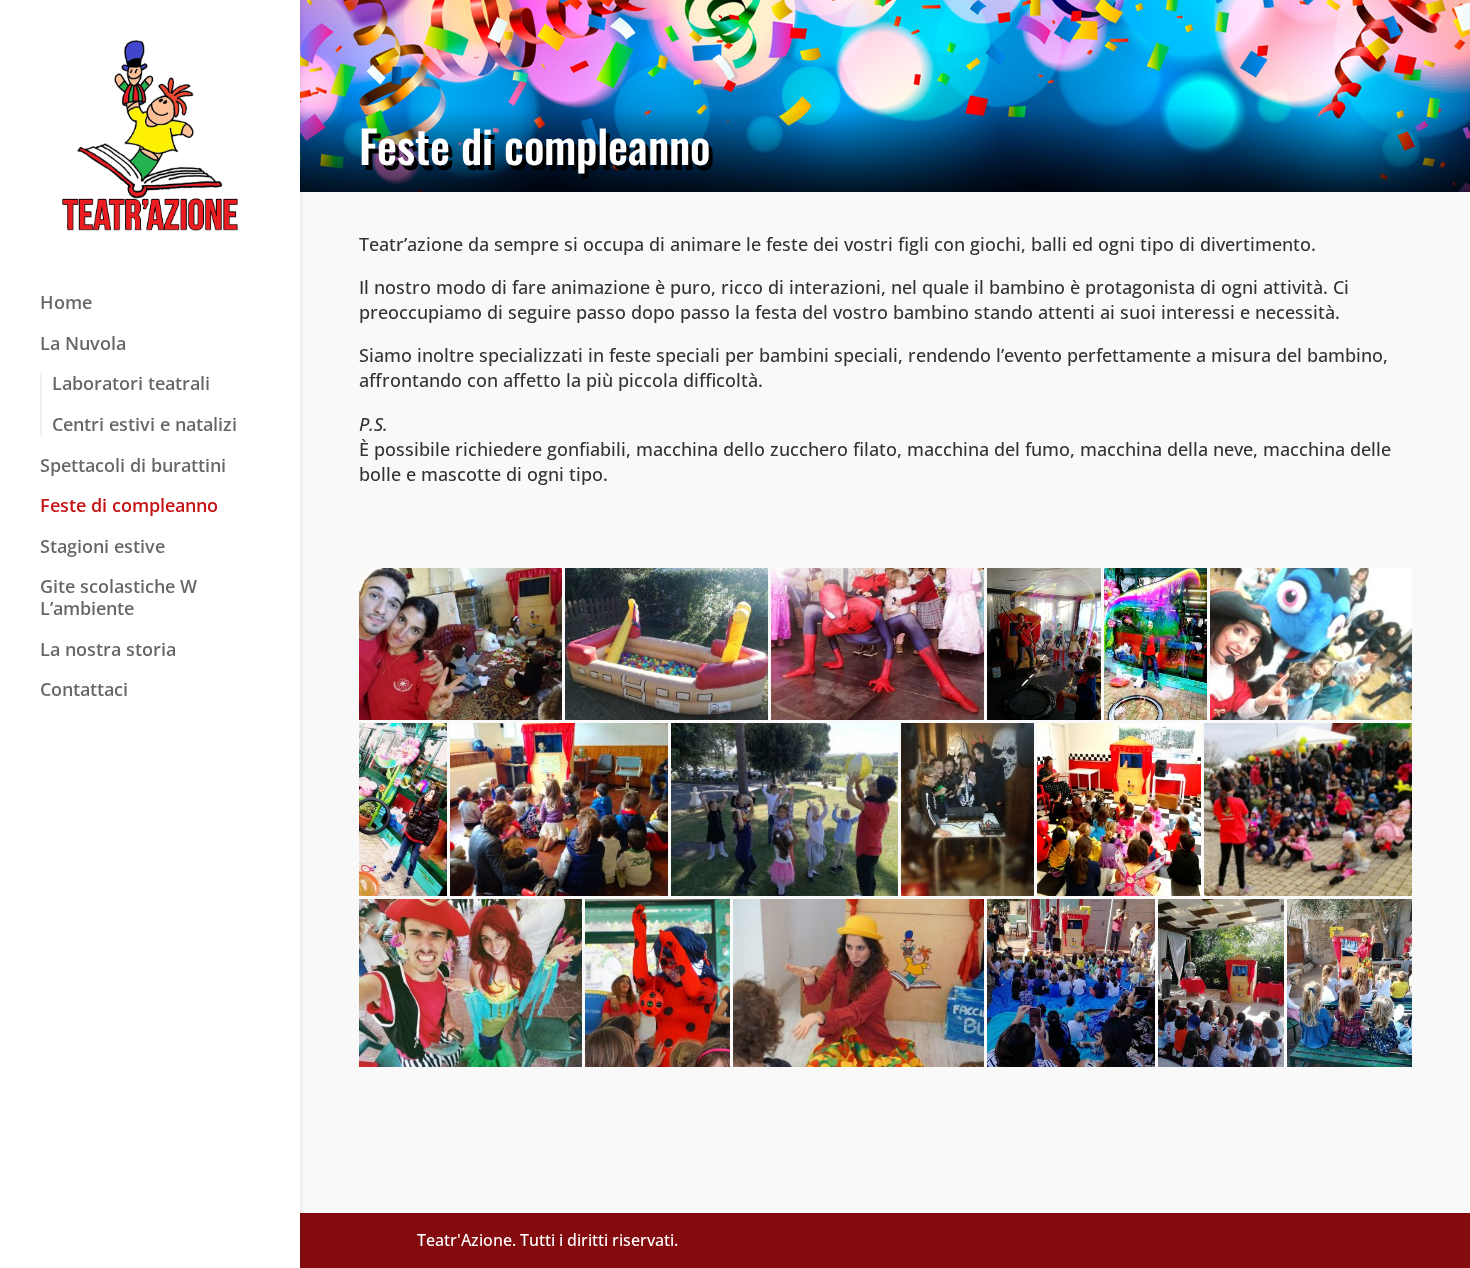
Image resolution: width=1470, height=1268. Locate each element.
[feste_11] (967, 810)
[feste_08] (403, 810)
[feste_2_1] (470, 983)
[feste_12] (1119, 810)
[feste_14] (1308, 810)
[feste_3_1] (858, 983)
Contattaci (84, 690)
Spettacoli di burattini (133, 466)
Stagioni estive (102, 547)
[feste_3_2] (1071, 983)
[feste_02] (666, 644)
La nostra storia (108, 650)
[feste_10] (784, 810)
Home (66, 303)
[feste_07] (1311, 644)
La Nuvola (83, 344)
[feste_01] (460, 644)
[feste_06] (1155, 644)
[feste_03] (877, 644)
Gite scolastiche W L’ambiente (118, 598)
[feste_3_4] (1349, 983)
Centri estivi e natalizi (144, 425)
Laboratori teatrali (131, 384)
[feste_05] (1044, 644)
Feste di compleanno (129, 506)
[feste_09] (559, 810)
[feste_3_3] (1221, 983)
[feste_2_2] (657, 983)
